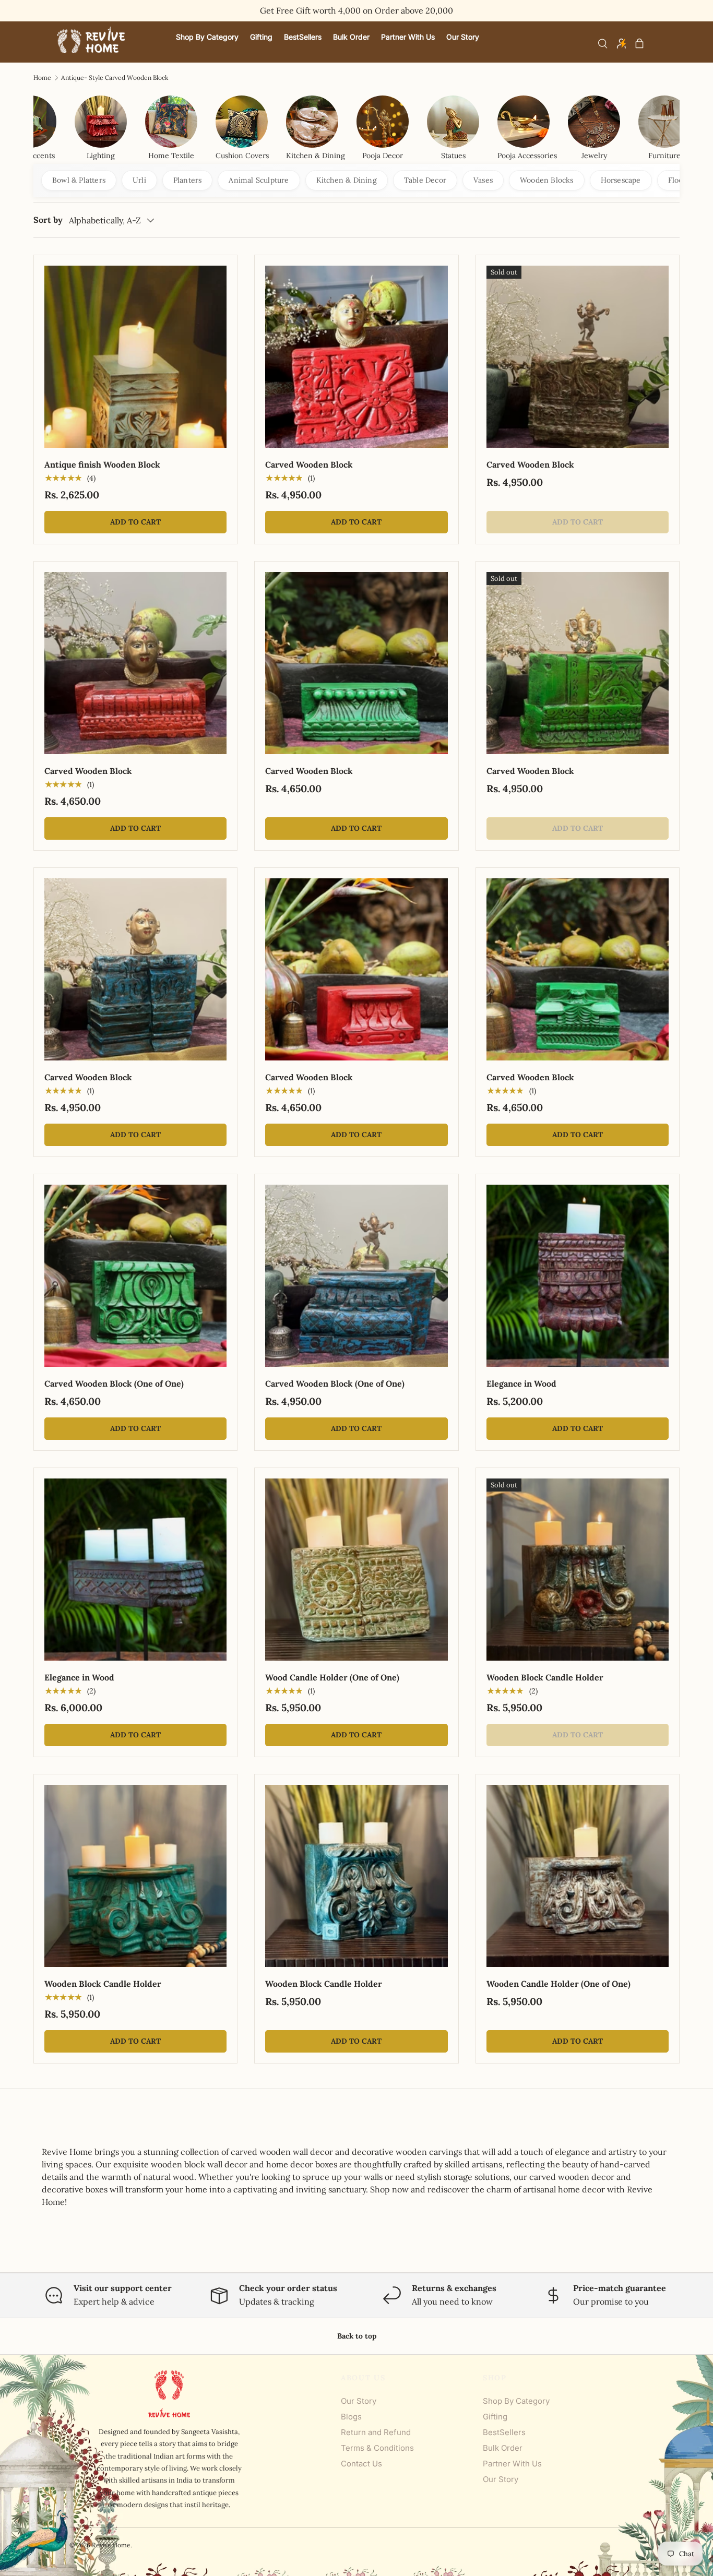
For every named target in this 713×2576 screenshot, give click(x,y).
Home (42, 78)
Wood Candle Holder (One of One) (332, 1677)
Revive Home (111, 2545)
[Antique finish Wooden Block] (135, 357)
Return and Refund (376, 2432)
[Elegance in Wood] (578, 1276)
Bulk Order (503, 2448)
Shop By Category (516, 2401)
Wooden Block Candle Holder (545, 1677)
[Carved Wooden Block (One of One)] (135, 1276)
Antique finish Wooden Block (102, 464)
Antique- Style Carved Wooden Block (115, 78)
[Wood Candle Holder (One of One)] (356, 1570)
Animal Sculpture (259, 180)
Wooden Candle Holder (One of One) (558, 1984)
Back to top (357, 2336)
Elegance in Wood (521, 1384)
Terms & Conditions (377, 2448)
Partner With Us (512, 2464)
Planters (188, 180)
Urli (139, 180)
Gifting (495, 2417)
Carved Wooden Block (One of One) (114, 1384)
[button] (639, 43)
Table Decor (425, 180)
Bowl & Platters (79, 180)
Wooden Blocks (547, 180)
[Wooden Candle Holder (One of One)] (578, 1876)
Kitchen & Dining (347, 180)
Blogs (351, 2417)
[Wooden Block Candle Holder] (578, 1570)
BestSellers (504, 2432)
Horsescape (621, 180)
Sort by (48, 220)
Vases (483, 180)
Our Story (359, 2401)
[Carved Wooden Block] (356, 357)
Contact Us (361, 2464)
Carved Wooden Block (309, 464)
